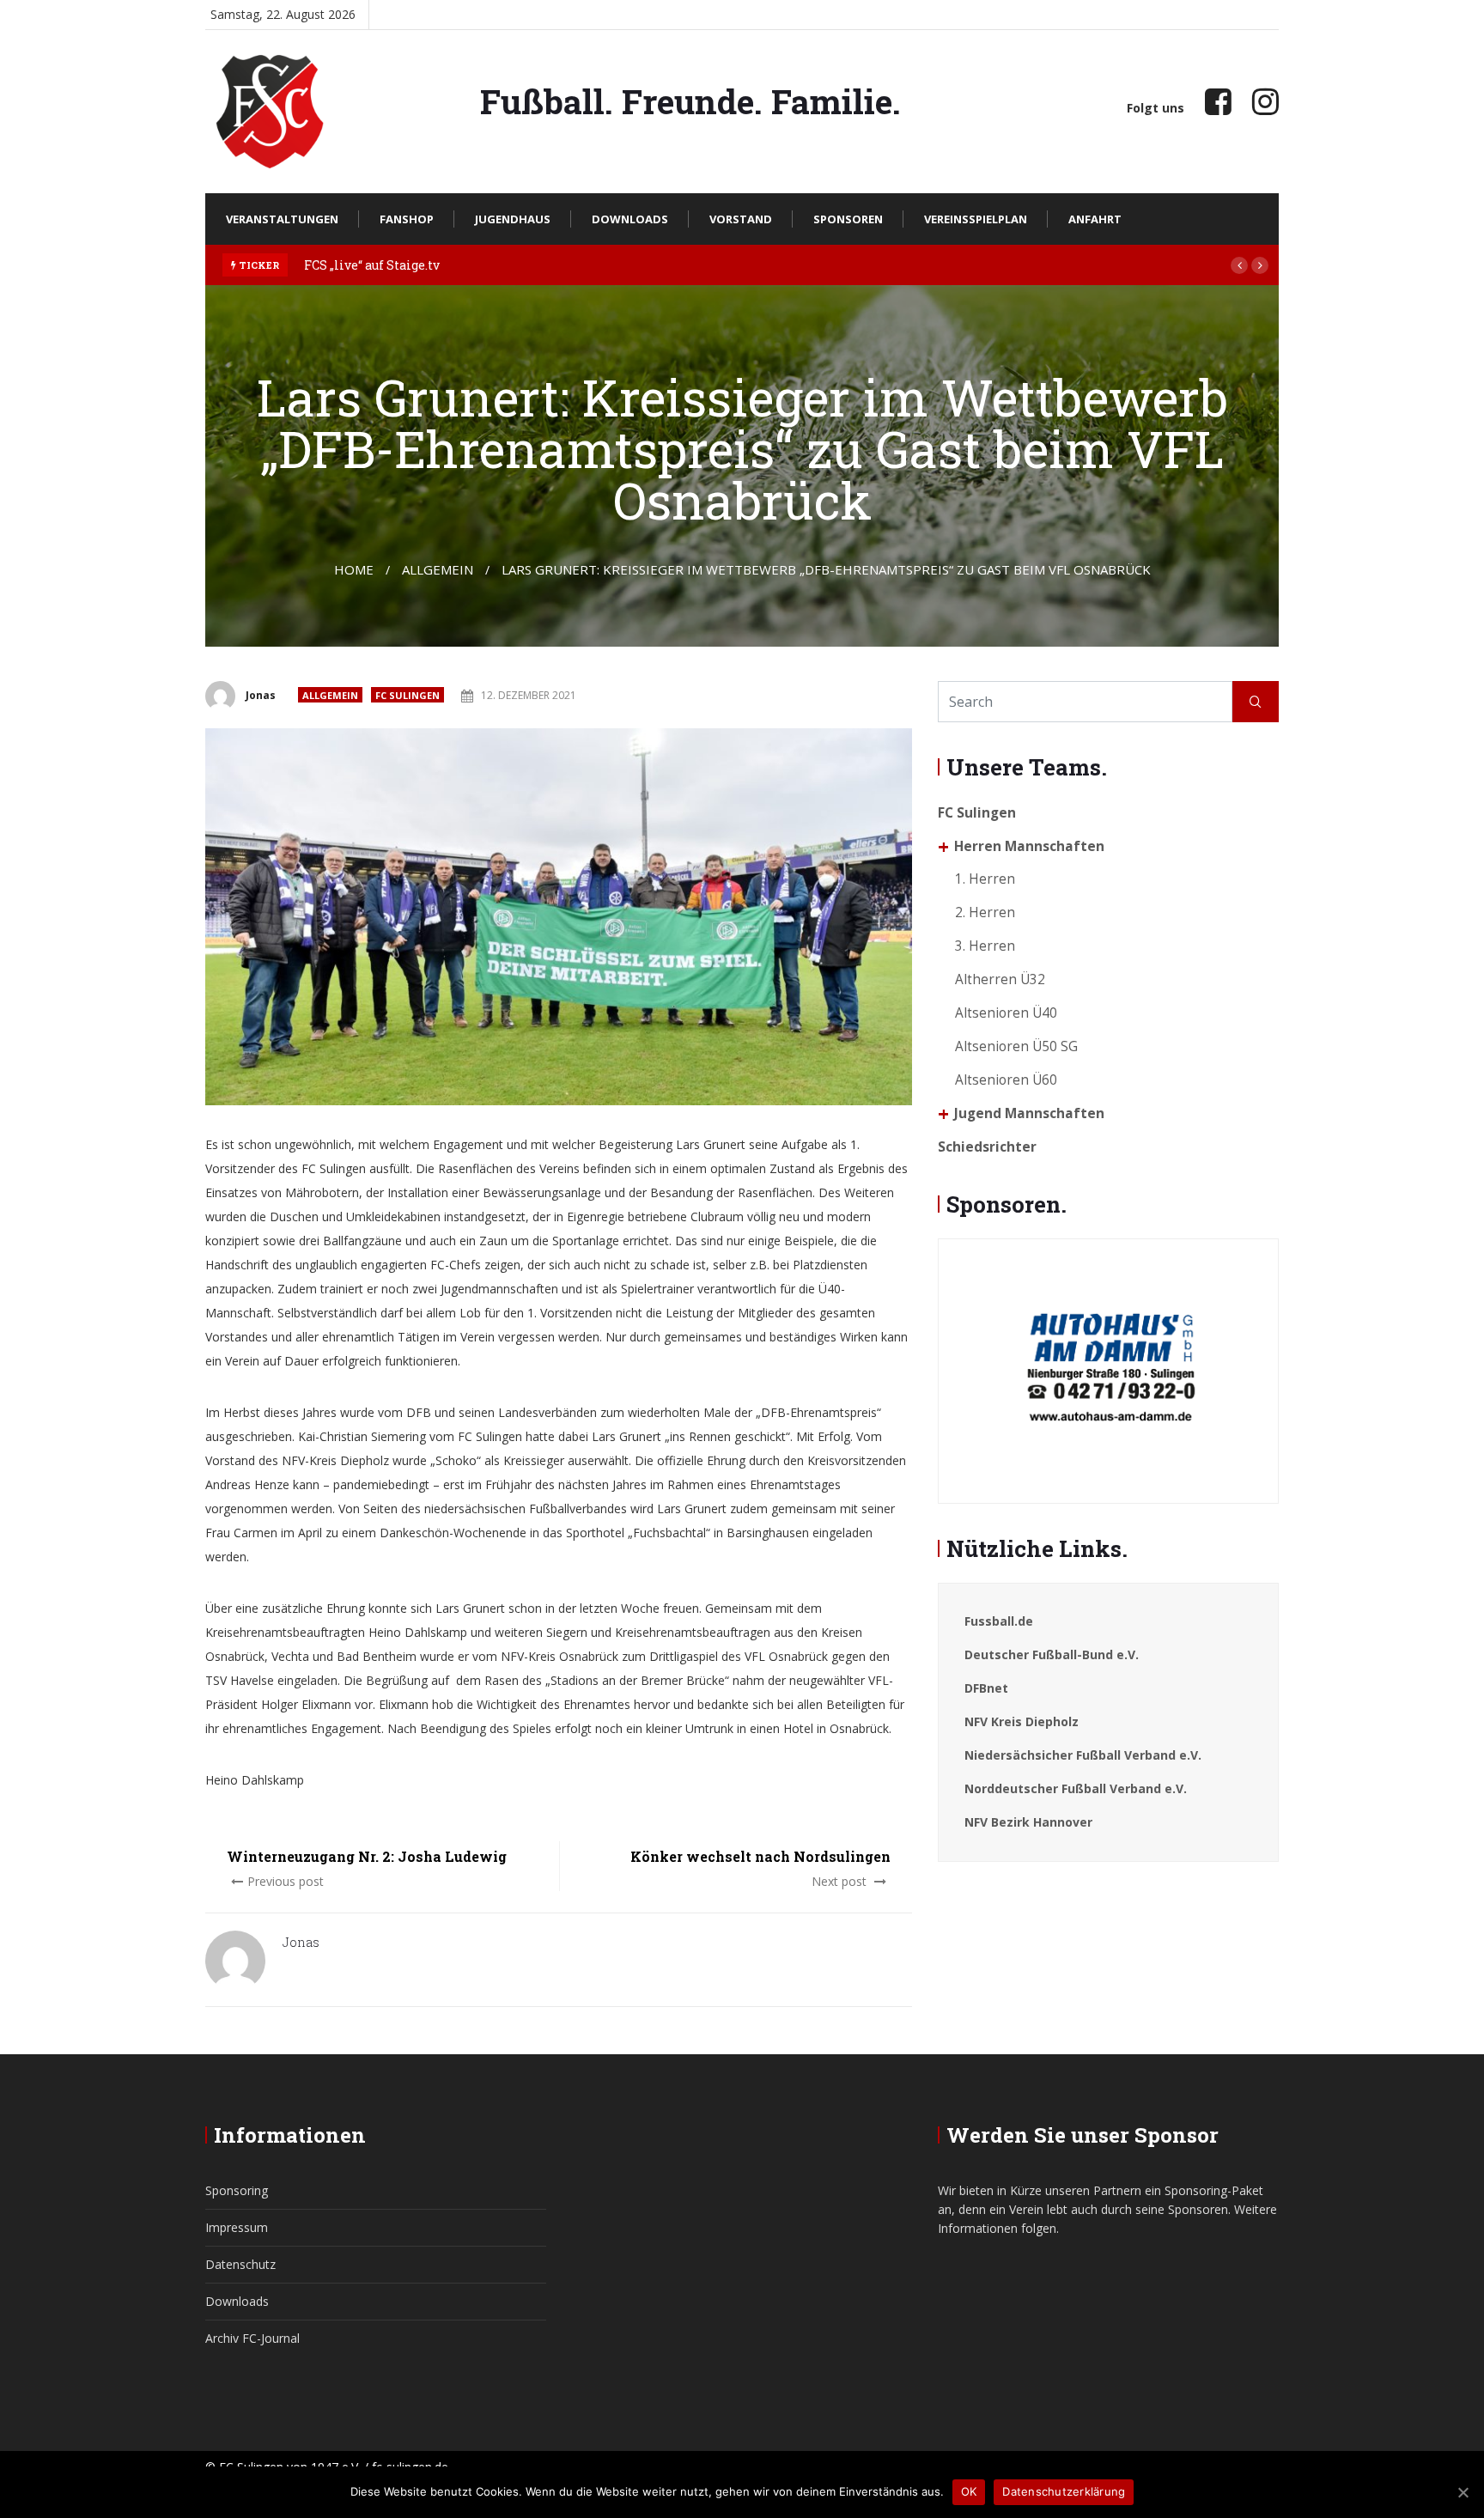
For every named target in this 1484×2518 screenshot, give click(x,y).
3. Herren (985, 946)
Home (354, 569)
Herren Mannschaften (1029, 846)
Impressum (237, 2227)
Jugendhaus (513, 219)
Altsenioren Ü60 (1006, 1080)
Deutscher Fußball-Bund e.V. (1052, 1654)
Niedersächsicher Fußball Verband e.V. (1083, 1755)
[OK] (1463, 2492)
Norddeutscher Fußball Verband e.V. (1076, 1788)
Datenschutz (240, 2264)
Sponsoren (848, 219)
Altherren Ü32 (1000, 979)
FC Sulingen (407, 695)
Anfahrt (1095, 219)
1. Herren (985, 879)
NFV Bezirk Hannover (1028, 1822)
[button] (1239, 265)
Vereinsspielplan (976, 219)
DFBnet (986, 1688)
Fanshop (407, 219)
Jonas (261, 695)
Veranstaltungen (282, 219)
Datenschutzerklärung (1064, 2491)
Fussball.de (999, 1621)
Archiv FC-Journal (252, 2338)
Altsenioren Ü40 (1006, 1013)
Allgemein (330, 695)
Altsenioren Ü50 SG (1016, 1046)
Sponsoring (237, 2190)
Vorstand (741, 219)
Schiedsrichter (987, 1147)
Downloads (630, 219)
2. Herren (985, 912)
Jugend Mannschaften (1029, 1113)
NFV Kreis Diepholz (1022, 1721)
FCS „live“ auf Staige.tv (372, 265)
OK (969, 2491)
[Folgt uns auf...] (1218, 101)
